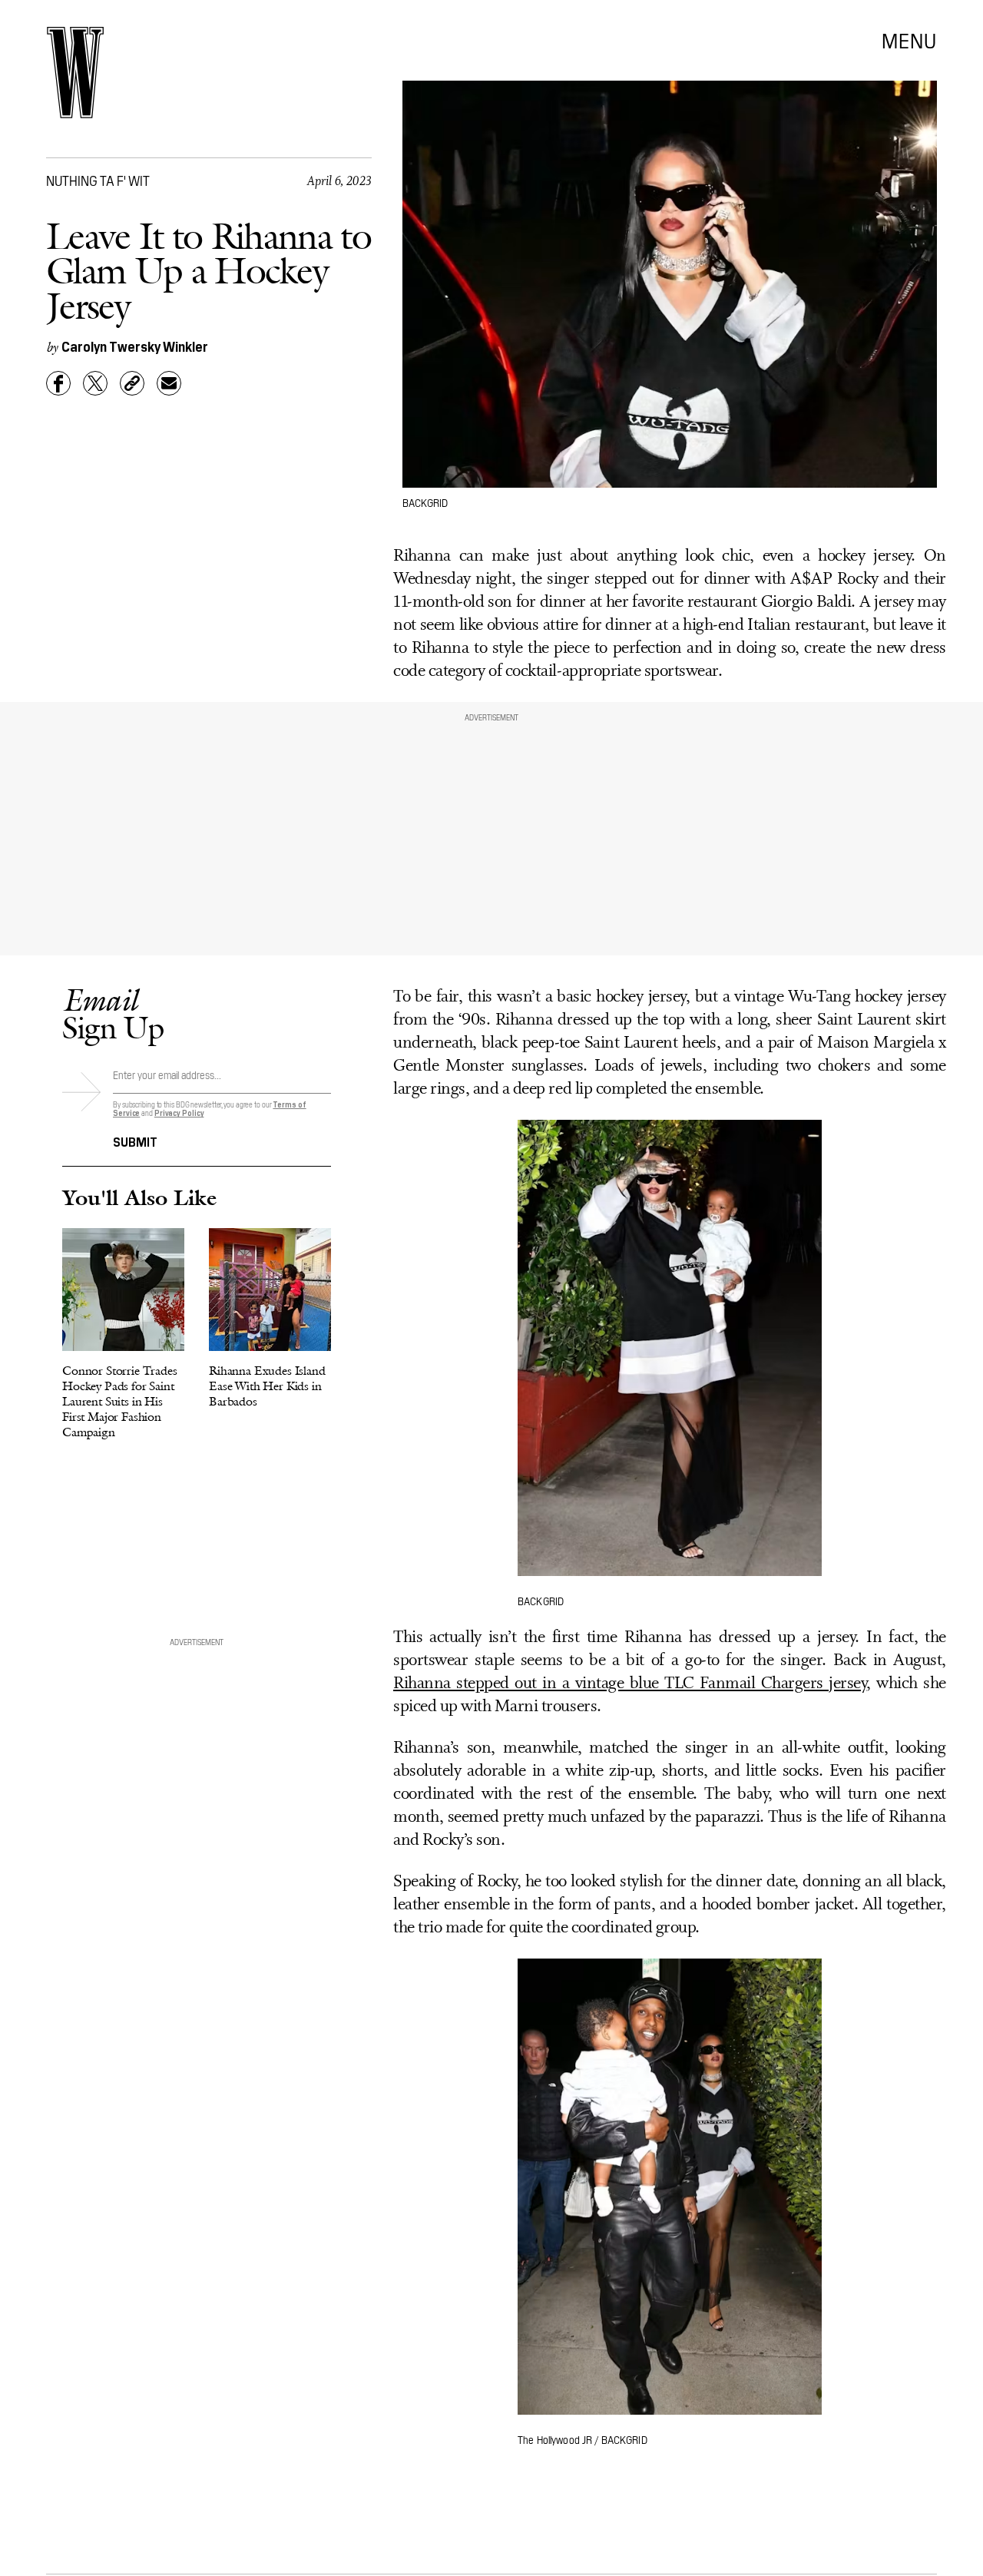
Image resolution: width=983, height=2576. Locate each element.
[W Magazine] (75, 73)
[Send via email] (169, 383)
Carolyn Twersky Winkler (135, 346)
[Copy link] (132, 383)
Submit (135, 1141)
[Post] (95, 383)
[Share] (58, 383)
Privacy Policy (179, 1113)
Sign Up (113, 1013)
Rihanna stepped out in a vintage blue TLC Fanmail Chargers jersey (630, 1684)
